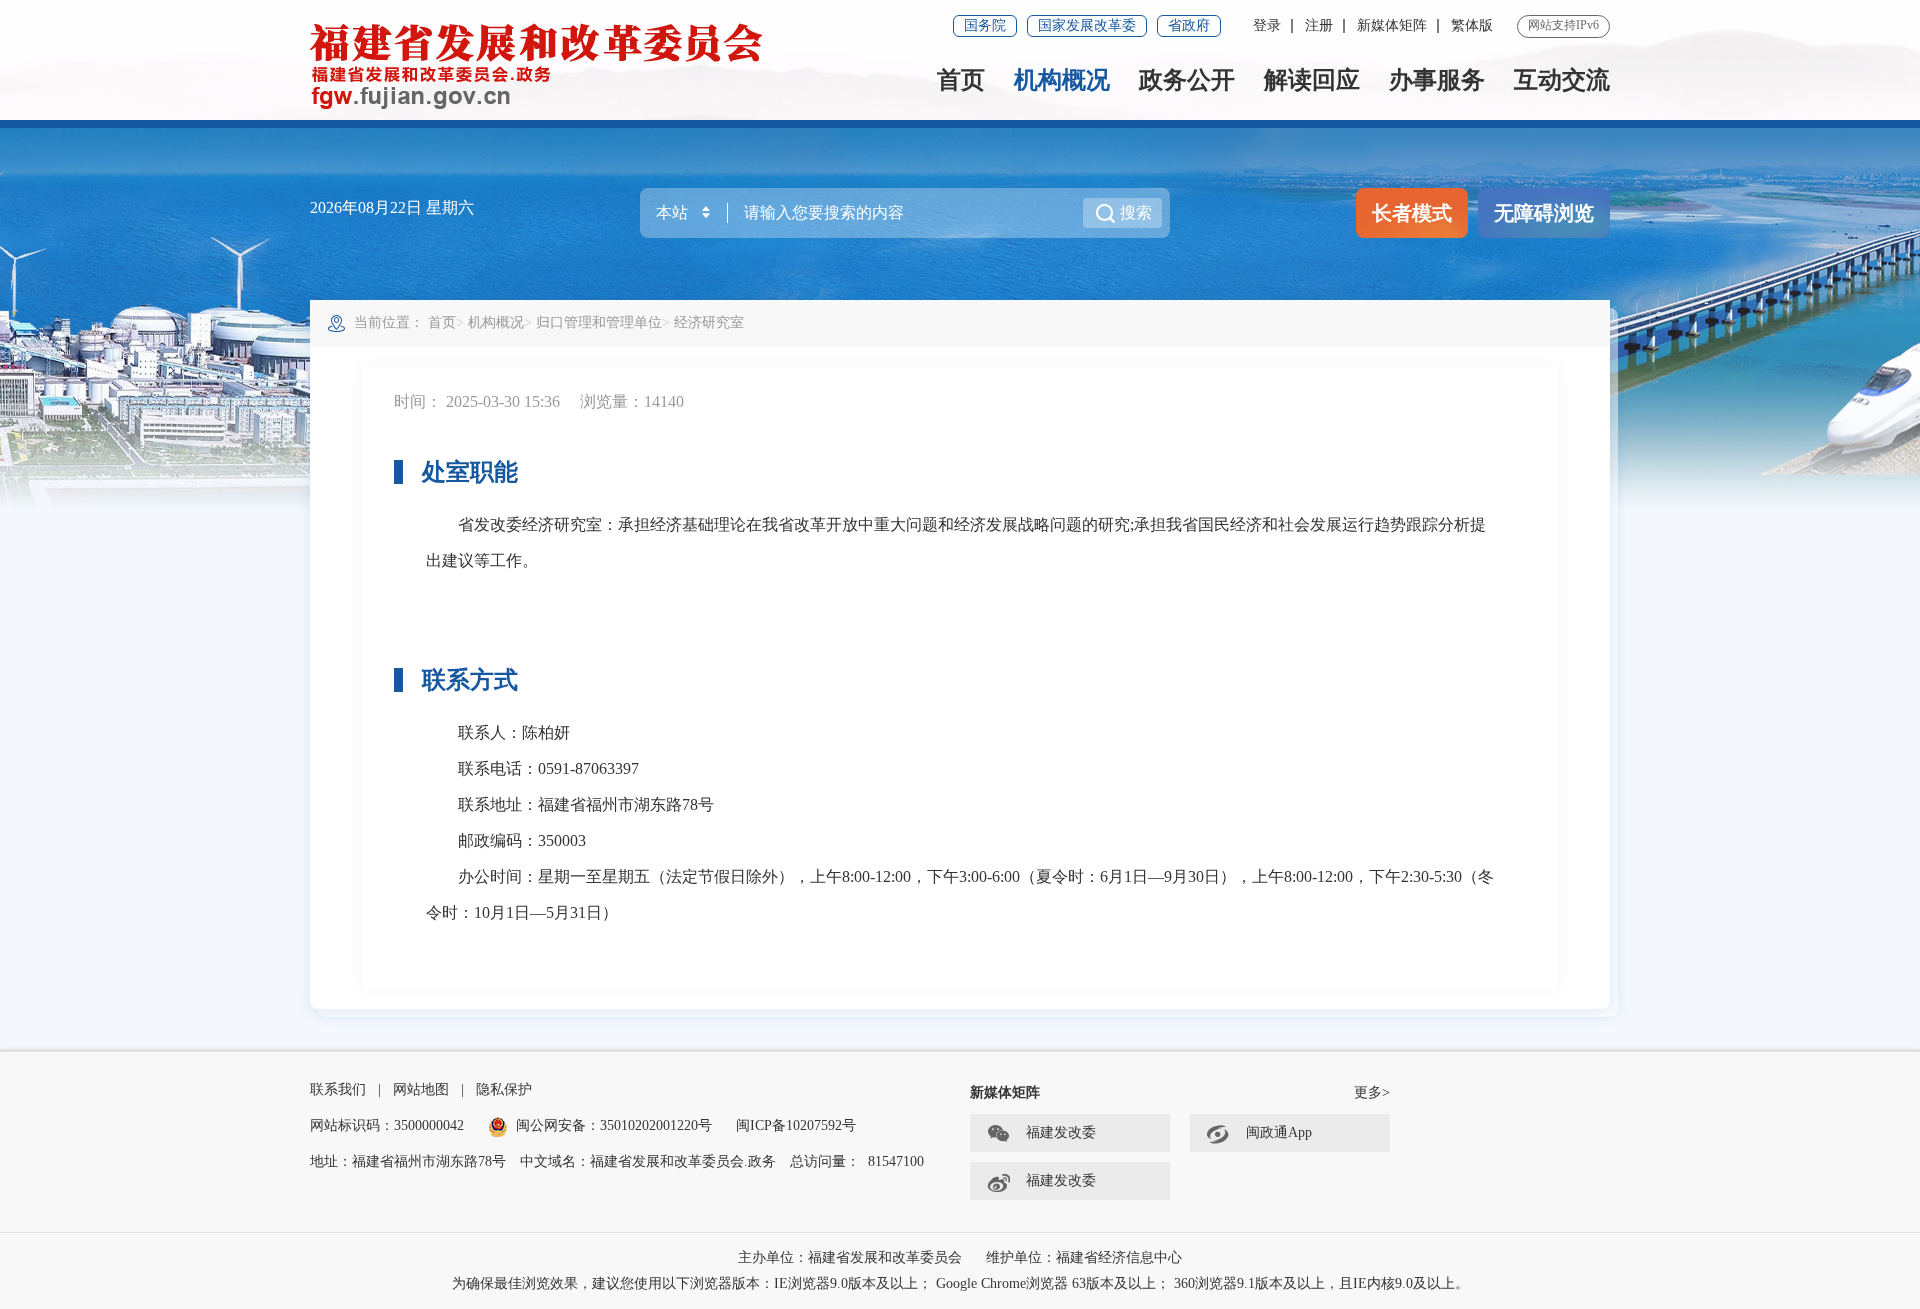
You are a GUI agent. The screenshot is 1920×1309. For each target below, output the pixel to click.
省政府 (1189, 25)
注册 (1319, 25)
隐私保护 (504, 1089)
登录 (1267, 25)
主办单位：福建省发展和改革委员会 (850, 1257)
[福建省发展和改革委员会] (537, 64)
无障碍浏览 (1544, 213)
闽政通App (1279, 1132)
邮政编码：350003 (506, 840)
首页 (961, 80)
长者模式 (1412, 213)
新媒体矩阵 (1392, 25)
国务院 (985, 25)
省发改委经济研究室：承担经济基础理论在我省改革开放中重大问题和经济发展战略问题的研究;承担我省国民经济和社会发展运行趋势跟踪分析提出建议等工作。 (956, 542)
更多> (1372, 1092)
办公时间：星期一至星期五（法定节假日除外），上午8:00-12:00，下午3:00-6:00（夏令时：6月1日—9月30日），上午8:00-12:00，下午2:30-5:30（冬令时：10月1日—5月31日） (960, 894)
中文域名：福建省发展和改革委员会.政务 (648, 1161)
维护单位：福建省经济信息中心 (1084, 1257)
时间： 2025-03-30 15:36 (477, 401)
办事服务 (1437, 80)
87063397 (607, 768)
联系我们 (338, 1089)
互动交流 (1562, 80)
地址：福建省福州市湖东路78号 (408, 1161)
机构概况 (1062, 80)
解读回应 (1312, 80)
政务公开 (1187, 80)
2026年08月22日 (368, 207)
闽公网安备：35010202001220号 (614, 1125)
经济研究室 (709, 322)
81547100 (896, 1161)
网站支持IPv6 (1563, 25)
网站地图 (421, 1089)
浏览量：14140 (632, 401)
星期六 (450, 207)
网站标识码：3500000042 (387, 1125)
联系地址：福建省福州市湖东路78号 (570, 804)
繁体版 (1472, 25)
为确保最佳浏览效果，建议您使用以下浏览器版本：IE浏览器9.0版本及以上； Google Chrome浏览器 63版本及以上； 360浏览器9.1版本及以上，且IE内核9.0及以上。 (960, 1283)
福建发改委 (1061, 1132)
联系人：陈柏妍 (498, 732)
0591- (556, 768)
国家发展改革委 (1087, 25)
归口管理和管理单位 (599, 322)
